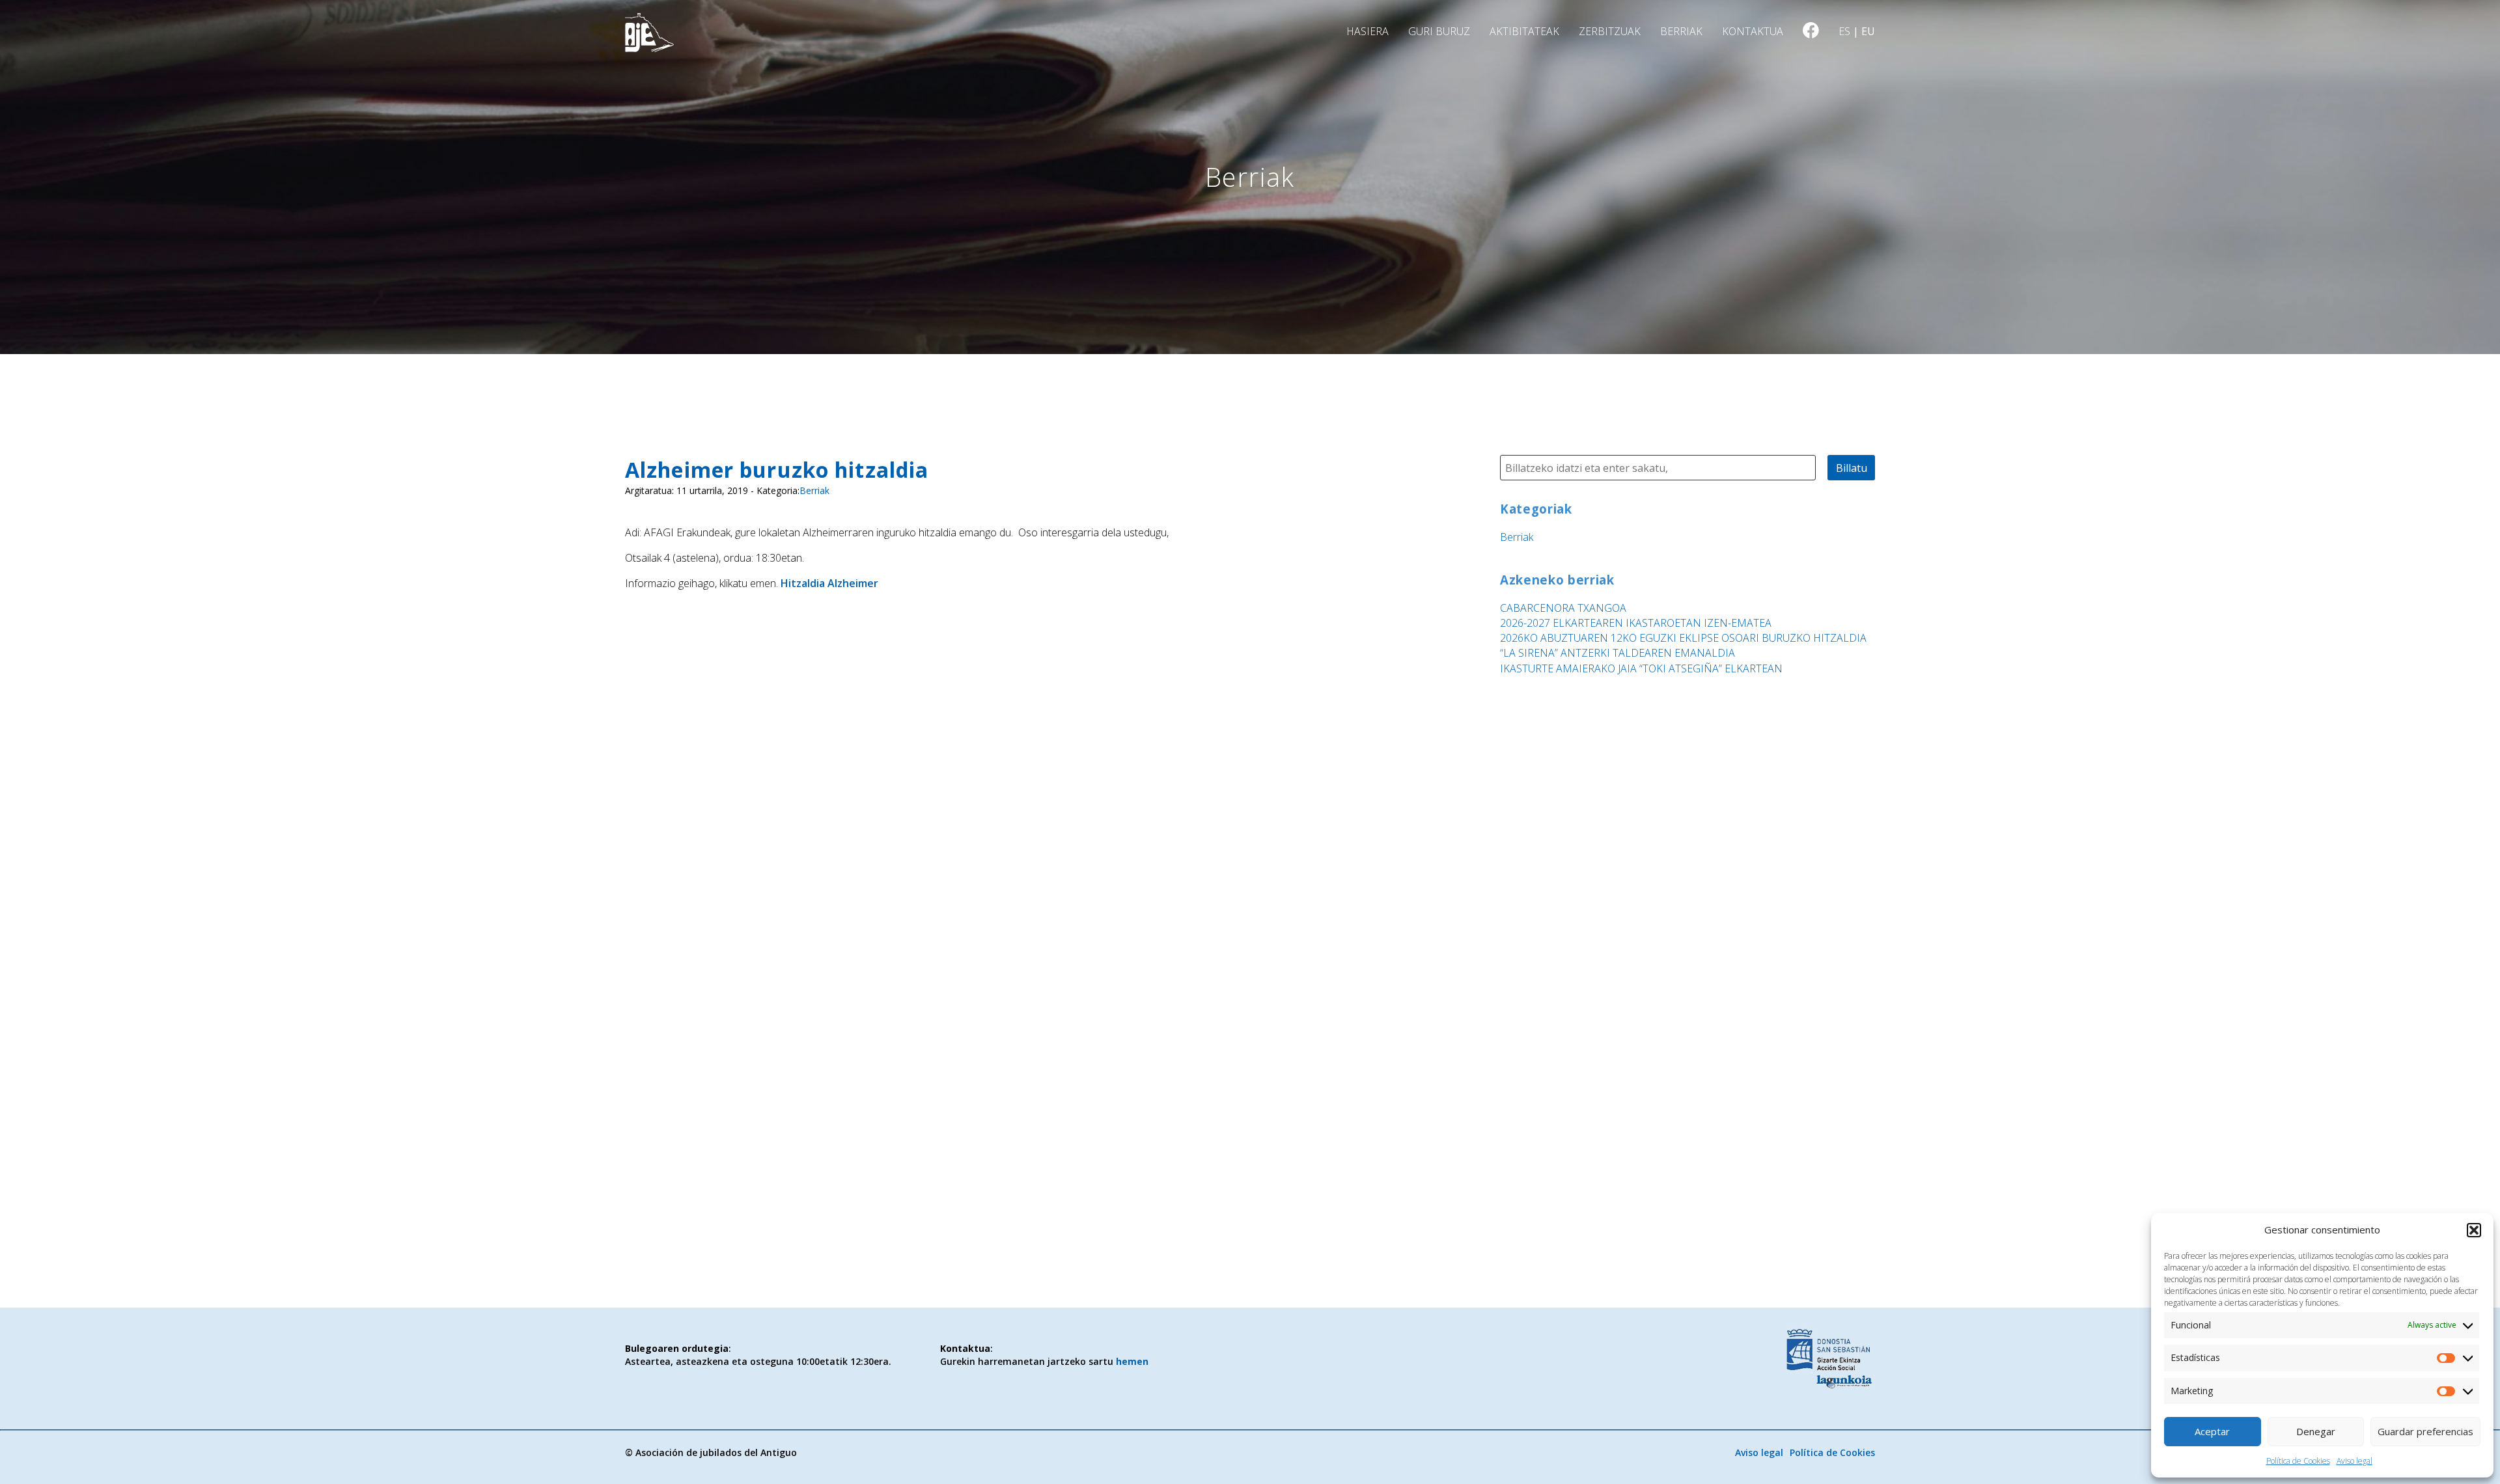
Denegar (2316, 1431)
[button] (2474, 1230)
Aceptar (2212, 1431)
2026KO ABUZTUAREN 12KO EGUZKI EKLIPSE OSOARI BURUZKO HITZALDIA (1683, 638)
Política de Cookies (2298, 1461)
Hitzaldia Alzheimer (829, 583)
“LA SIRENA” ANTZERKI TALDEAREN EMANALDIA (1618, 653)
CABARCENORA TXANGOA (1563, 608)
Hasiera (1368, 31)
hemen (1132, 1361)
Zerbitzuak (1610, 31)
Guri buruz (1439, 31)
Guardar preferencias (2425, 1431)
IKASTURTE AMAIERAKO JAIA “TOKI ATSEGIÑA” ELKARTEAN (1641, 668)
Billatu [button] (1852, 468)
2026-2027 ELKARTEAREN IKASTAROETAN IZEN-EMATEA (1636, 623)
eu (1868, 31)
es (1844, 31)
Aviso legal (2354, 1461)
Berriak (1681, 31)
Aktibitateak (1524, 31)
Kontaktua (1753, 31)
